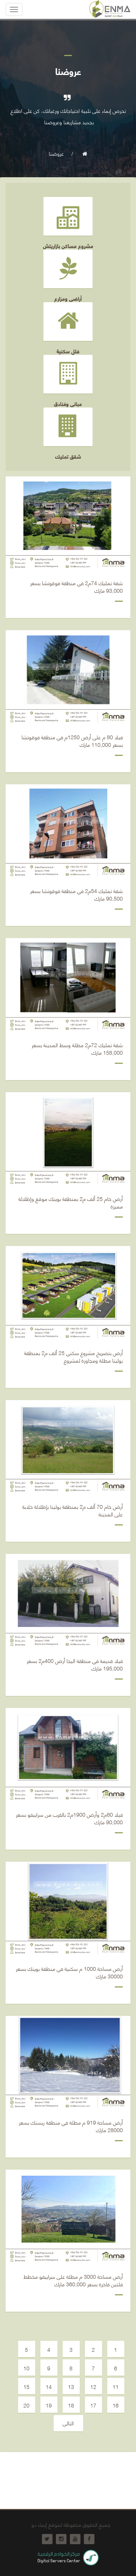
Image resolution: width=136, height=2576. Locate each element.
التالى (68, 2423)
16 (116, 2405)
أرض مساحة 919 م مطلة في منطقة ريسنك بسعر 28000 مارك (71, 2126)
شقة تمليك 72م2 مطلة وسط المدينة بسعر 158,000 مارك (77, 1049)
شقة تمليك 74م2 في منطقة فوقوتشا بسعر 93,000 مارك (76, 587)
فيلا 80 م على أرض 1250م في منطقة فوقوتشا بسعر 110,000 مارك (72, 741)
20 (26, 2405)
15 (26, 2386)
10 (26, 2368)
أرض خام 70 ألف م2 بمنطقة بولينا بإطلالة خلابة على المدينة (73, 1511)
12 (93, 2386)
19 (49, 2405)
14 (49, 2386)
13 (71, 2386)
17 (93, 2405)
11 (116, 2386)
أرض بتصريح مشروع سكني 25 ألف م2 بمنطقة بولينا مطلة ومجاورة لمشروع (73, 1357)
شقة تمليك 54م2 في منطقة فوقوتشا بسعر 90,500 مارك (76, 895)
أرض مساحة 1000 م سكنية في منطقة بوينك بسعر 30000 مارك (69, 1973)
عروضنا (56, 153)
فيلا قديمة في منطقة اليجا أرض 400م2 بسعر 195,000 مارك (75, 1665)
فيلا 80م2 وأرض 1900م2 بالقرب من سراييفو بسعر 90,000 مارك (69, 1819)
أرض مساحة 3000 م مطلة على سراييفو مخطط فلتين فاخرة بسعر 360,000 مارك (73, 2281)
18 (71, 2405)
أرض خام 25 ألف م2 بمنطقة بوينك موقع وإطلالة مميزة (71, 1203)
